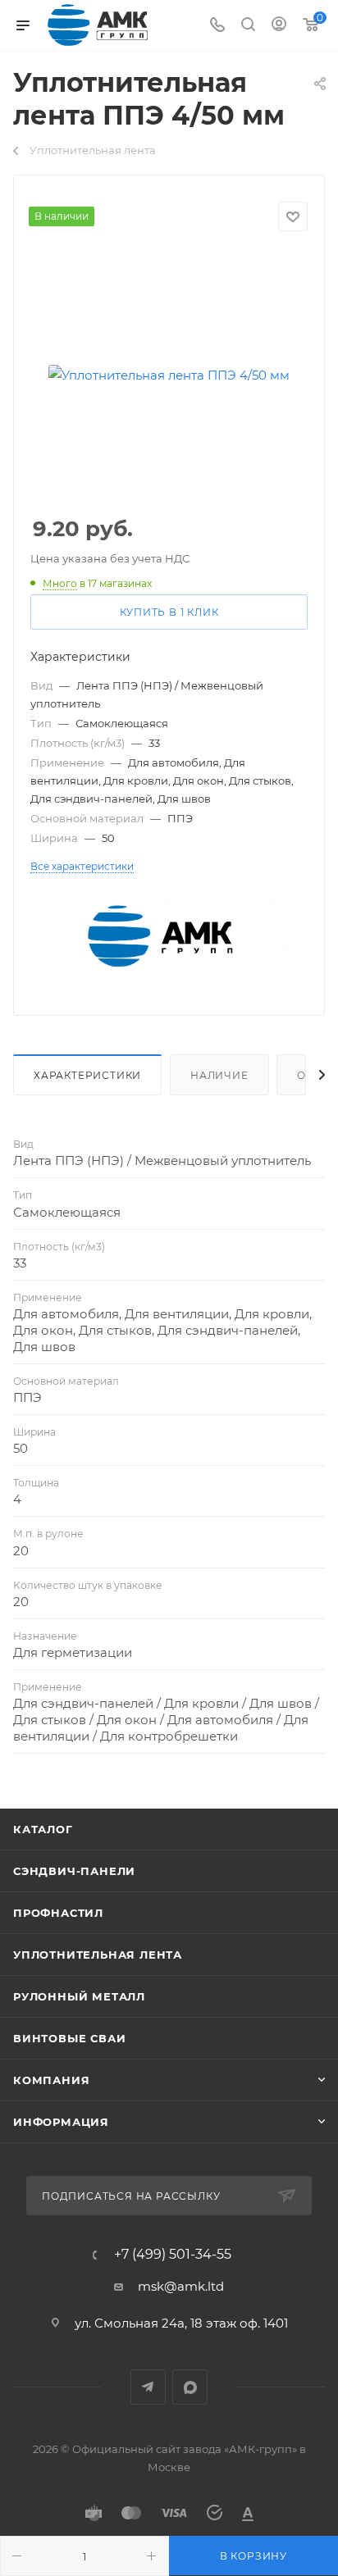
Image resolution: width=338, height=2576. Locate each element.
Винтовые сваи (69, 2038)
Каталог (43, 1829)
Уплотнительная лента (98, 1955)
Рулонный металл (79, 1996)
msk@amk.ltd (181, 2286)
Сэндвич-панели (74, 1871)
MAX (190, 2387)
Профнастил (58, 1913)
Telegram (148, 2387)
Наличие (219, 1075)
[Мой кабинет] (279, 26)
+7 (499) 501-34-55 (173, 2255)
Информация (61, 2122)
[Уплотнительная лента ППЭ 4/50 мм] (169, 375)
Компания (51, 2080)
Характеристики (87, 1075)
